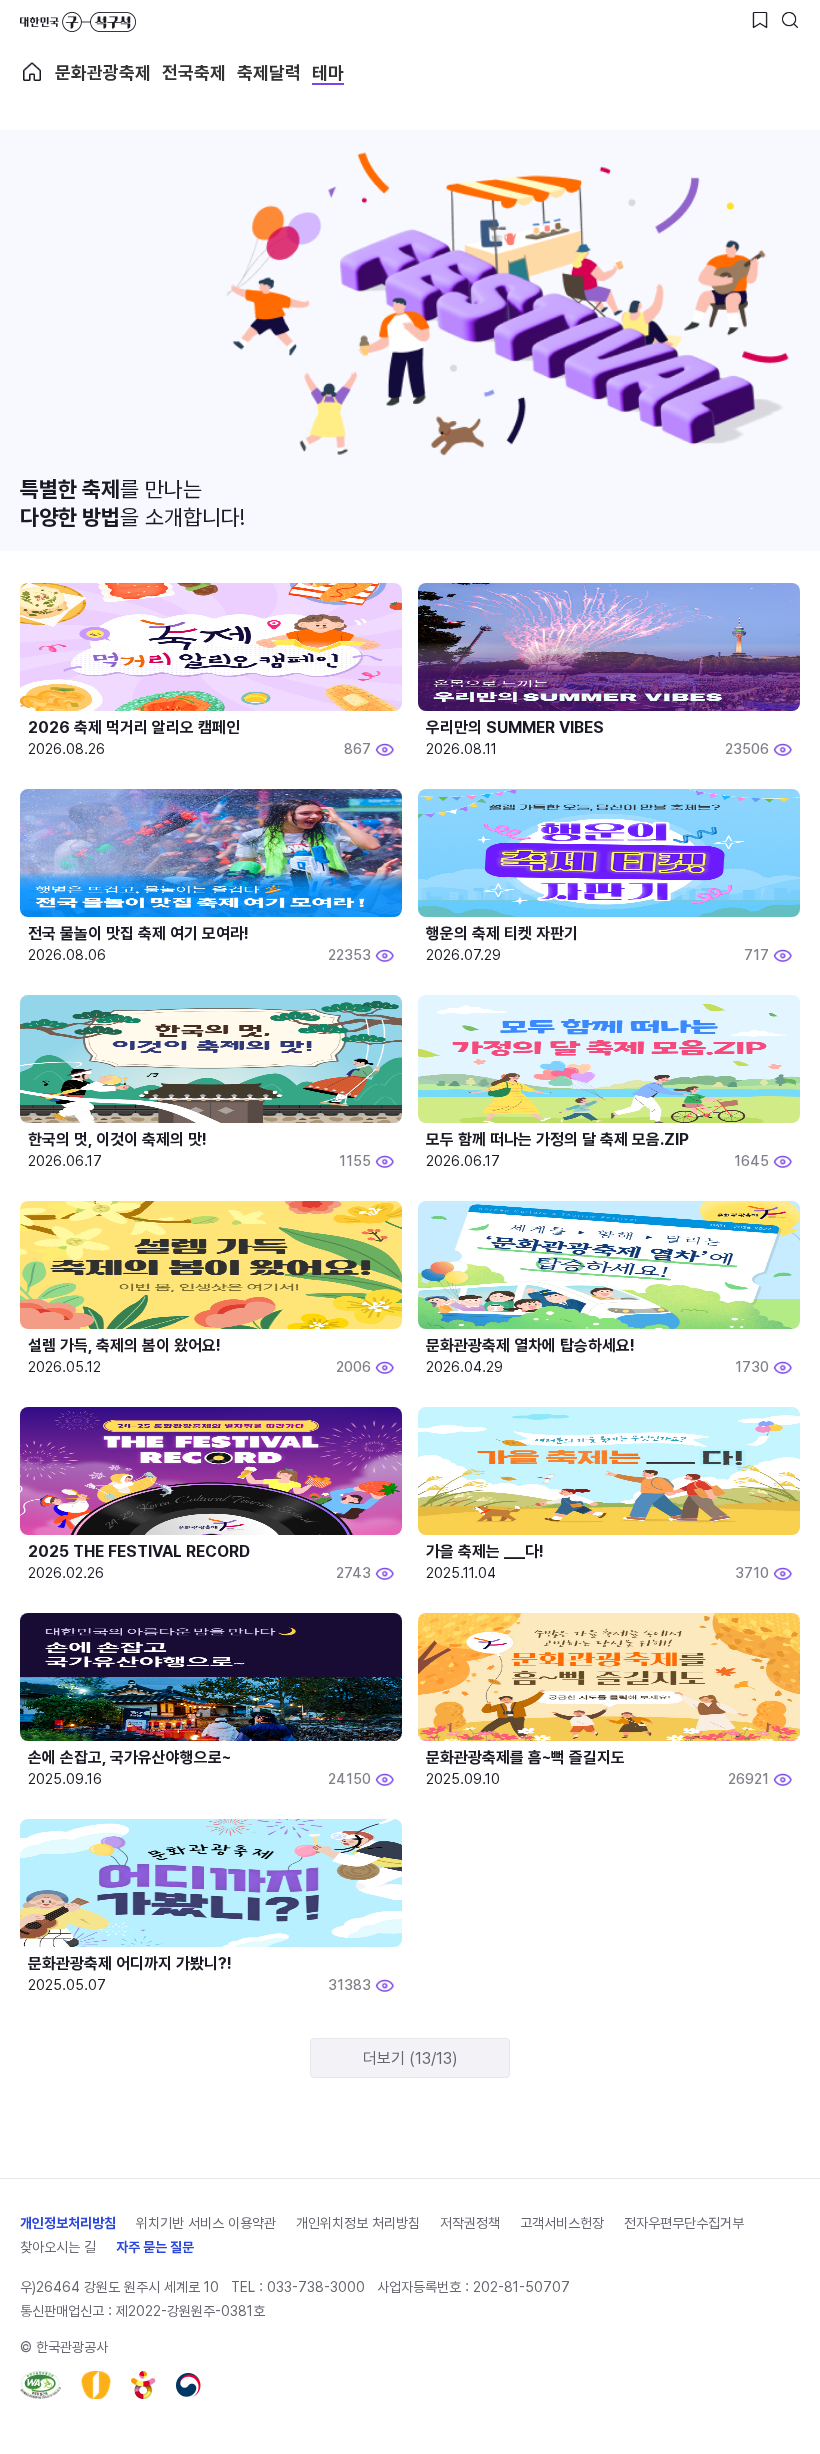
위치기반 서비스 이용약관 (206, 2223)
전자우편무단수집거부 (684, 2223)
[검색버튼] (790, 20)
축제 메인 (32, 72)
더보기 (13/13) (410, 2058)
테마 (328, 72)
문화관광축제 (103, 72)
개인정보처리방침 (68, 2223)
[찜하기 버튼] (760, 20)
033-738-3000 (316, 2287)
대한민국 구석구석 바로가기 (78, 22)
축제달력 (269, 72)
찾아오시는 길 (58, 2247)
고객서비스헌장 (562, 2223)
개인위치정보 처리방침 (358, 2223)
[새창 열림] (40, 2385)
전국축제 (194, 72)
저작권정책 (470, 2223)
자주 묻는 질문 (155, 2247)
